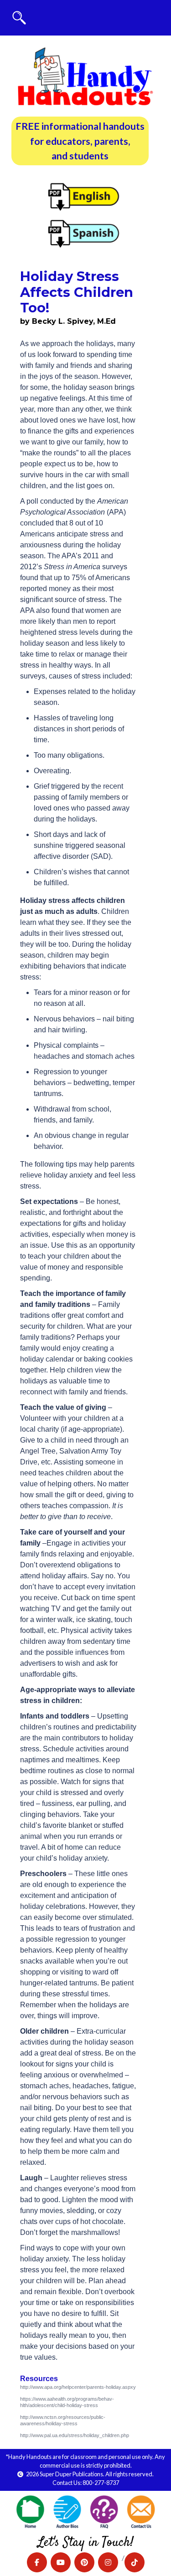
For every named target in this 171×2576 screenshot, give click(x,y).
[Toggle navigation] (19, 18)
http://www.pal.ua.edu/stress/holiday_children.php (75, 2435)
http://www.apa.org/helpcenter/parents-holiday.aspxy (78, 2387)
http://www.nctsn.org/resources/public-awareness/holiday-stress (63, 2420)
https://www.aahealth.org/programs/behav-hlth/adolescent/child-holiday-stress (67, 2402)
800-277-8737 (101, 2483)
